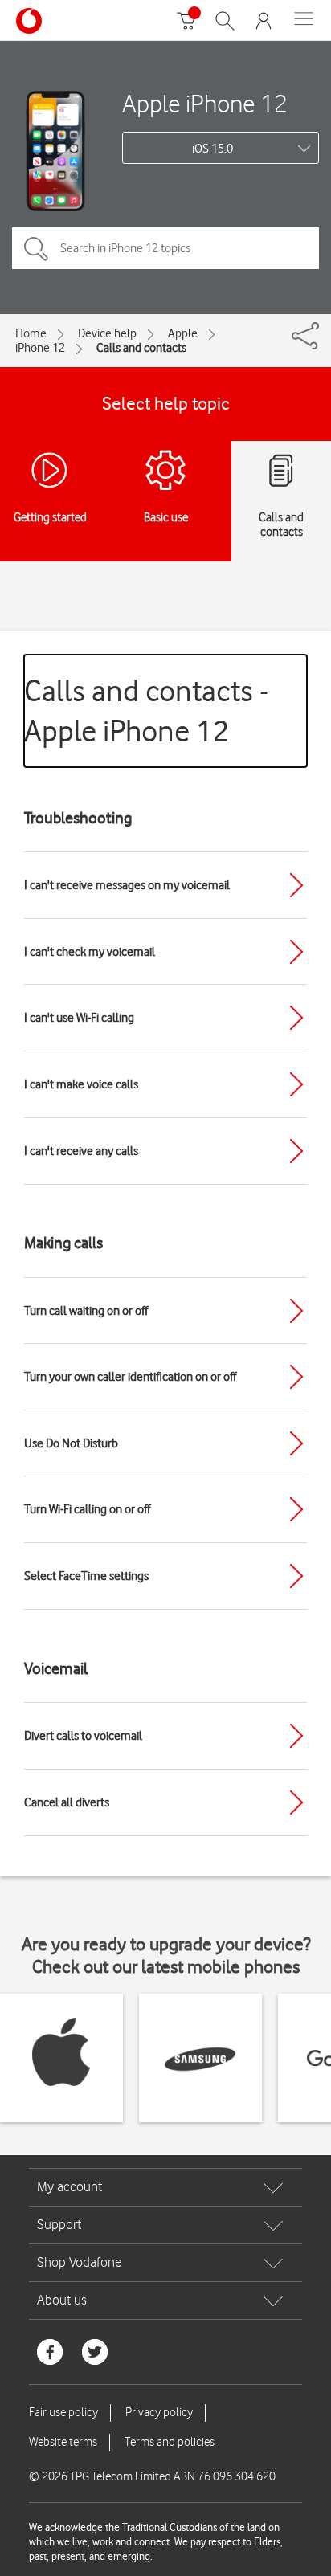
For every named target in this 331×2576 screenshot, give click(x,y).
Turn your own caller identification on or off (130, 1377)
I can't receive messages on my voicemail (127, 885)
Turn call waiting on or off (86, 1311)
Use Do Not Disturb (71, 1443)
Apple (183, 333)
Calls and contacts (141, 348)
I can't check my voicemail (90, 952)
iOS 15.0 (212, 149)
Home (31, 333)
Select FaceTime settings (86, 1576)
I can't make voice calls (81, 1084)
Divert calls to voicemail (83, 1736)
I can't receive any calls (81, 1151)
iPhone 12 (40, 348)
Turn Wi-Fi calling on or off (87, 1509)
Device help (107, 333)
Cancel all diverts (67, 1802)
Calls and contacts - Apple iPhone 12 (146, 710)
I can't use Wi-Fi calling (79, 1018)
